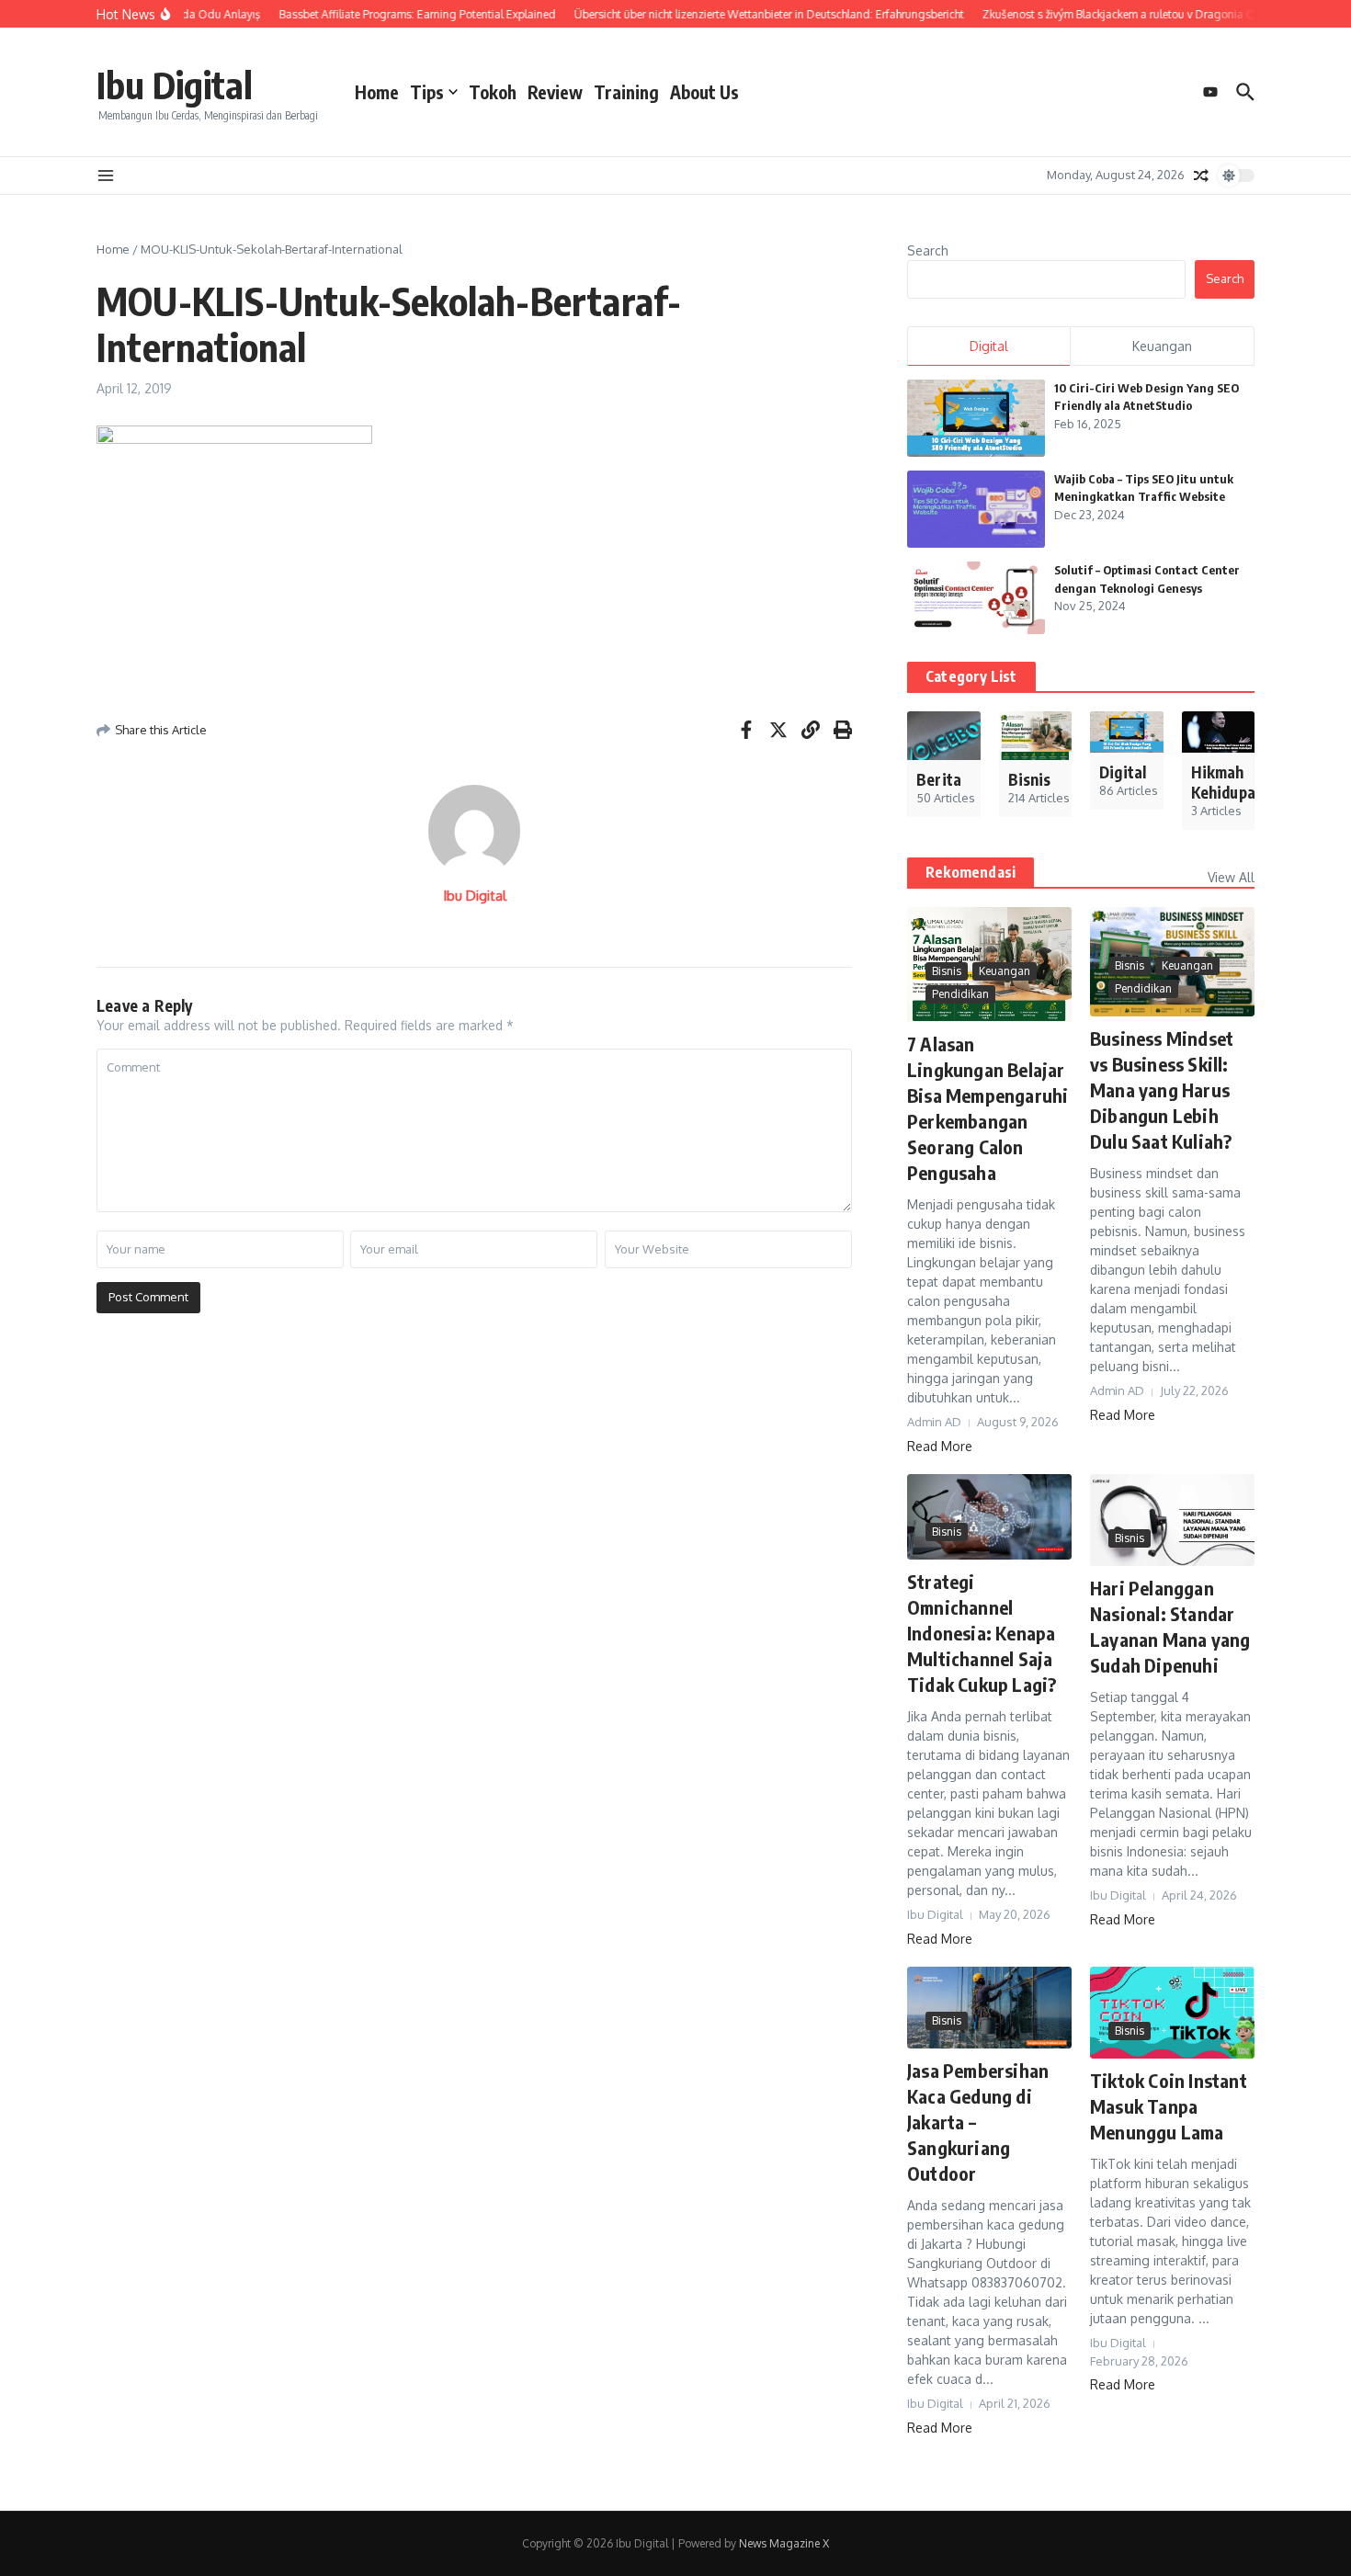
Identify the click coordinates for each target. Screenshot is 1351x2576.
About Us (704, 92)
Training (626, 92)
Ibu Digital (175, 85)
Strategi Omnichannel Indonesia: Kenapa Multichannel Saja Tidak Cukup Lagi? (982, 1633)
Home (377, 92)
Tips (427, 92)
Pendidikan (960, 994)
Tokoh (493, 92)
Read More (940, 1446)
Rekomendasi (971, 872)
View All (1231, 877)
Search (928, 250)
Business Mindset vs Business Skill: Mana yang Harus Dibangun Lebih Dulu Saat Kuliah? (1162, 1089)
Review (555, 92)
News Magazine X (784, 2543)
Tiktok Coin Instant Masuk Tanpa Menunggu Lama (1169, 2106)
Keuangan (1005, 971)
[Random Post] (1201, 176)
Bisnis (947, 971)
